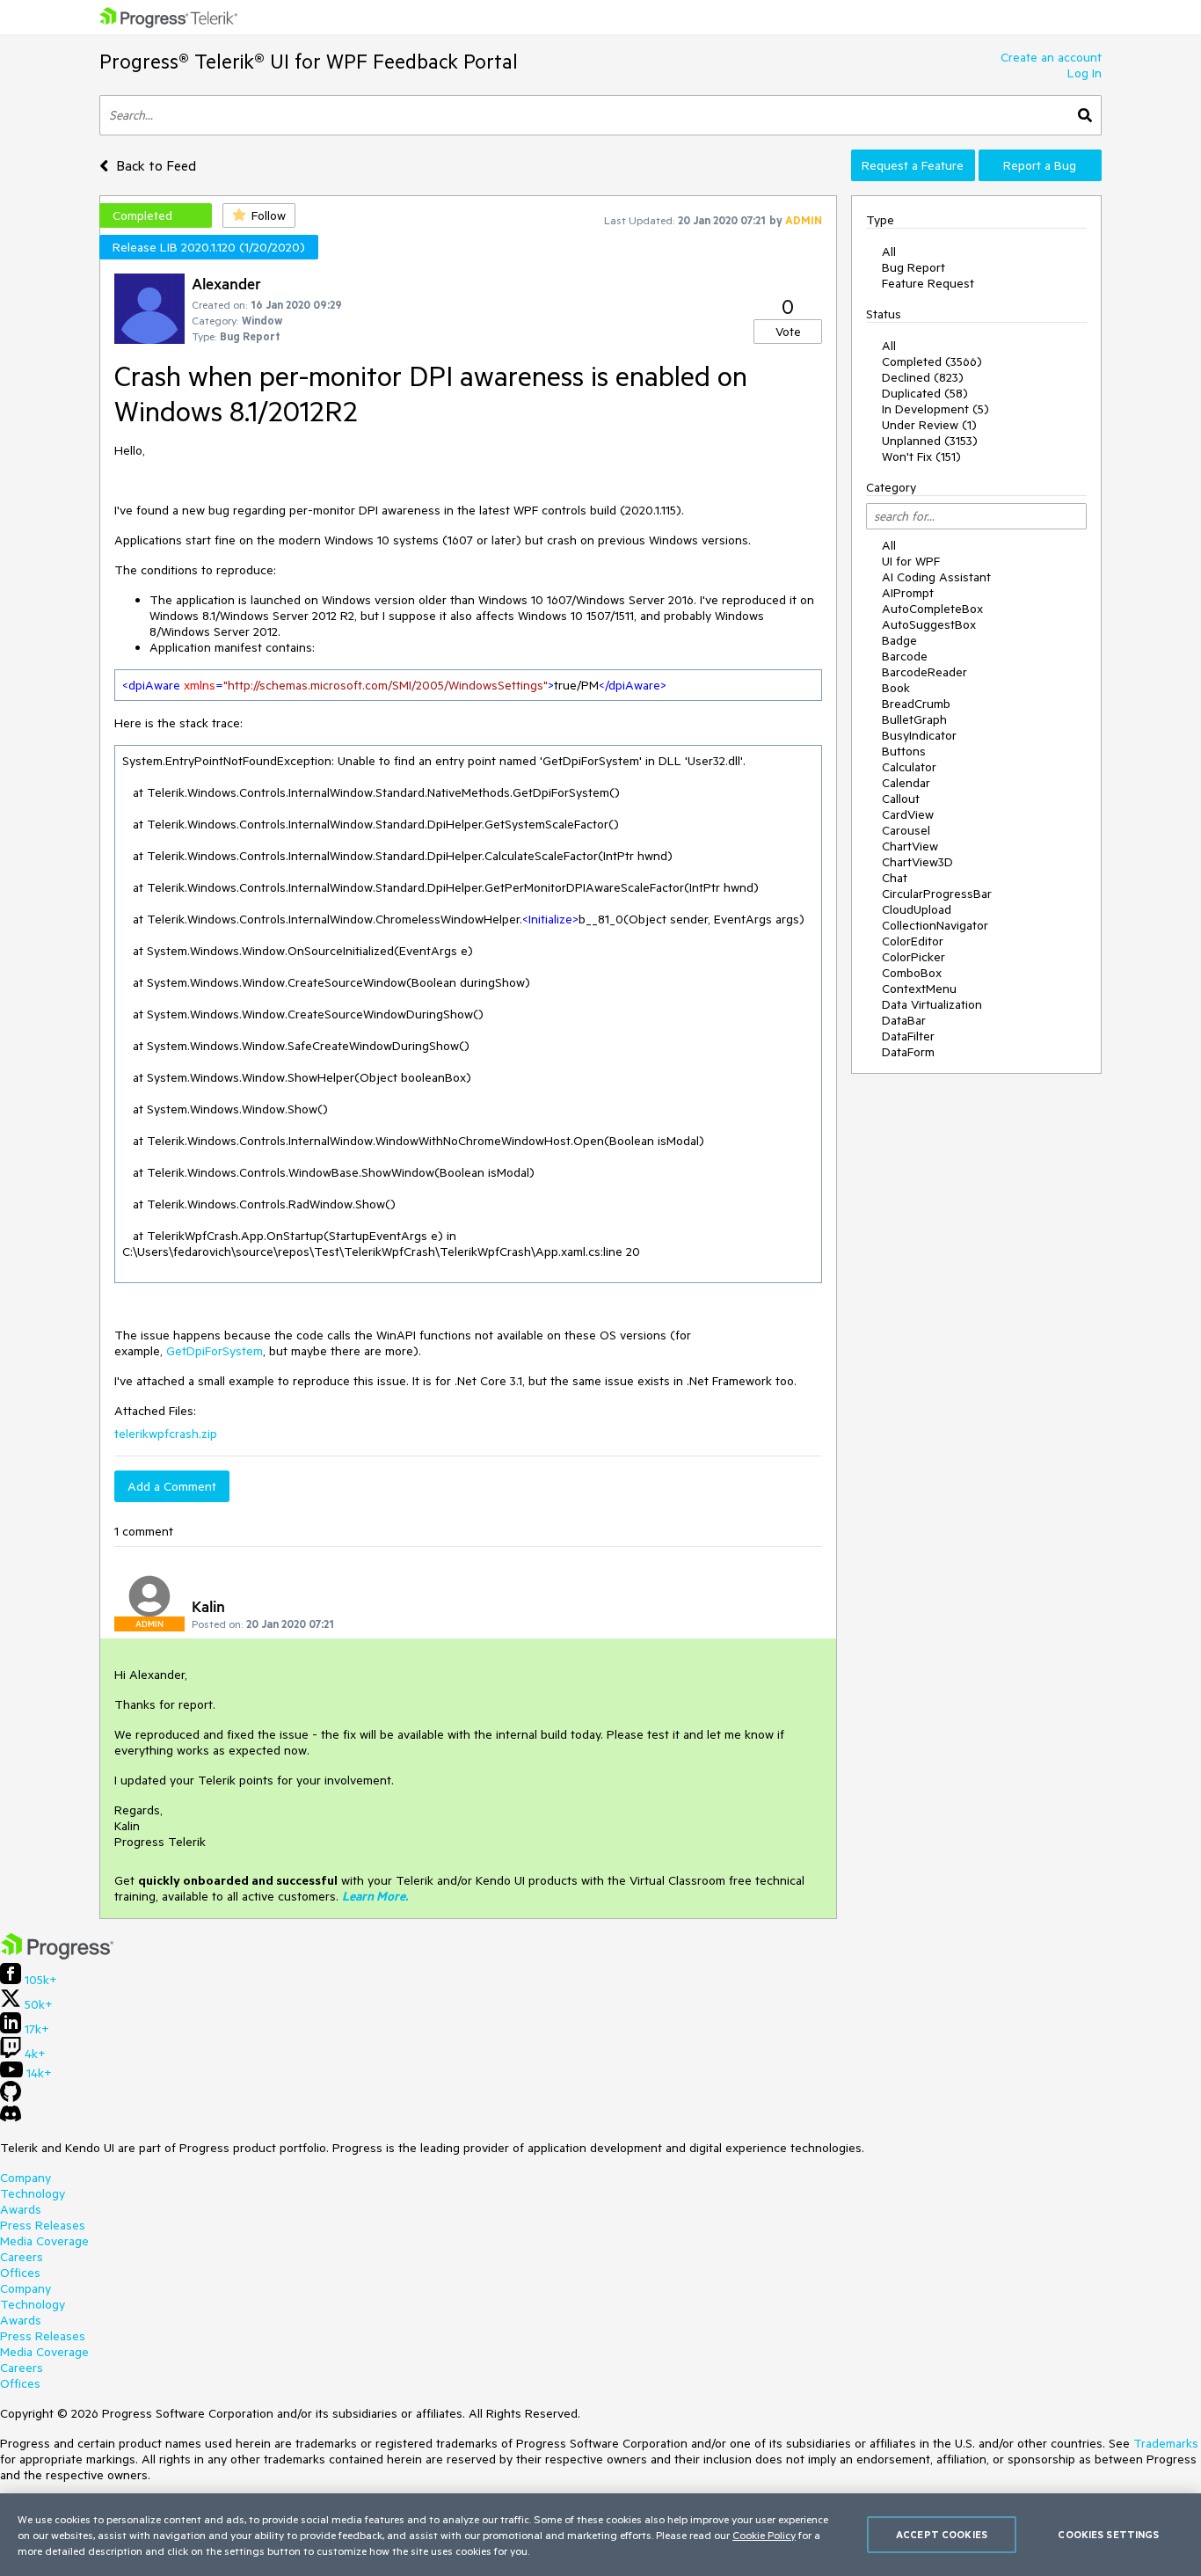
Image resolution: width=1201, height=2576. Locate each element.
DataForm (908, 1052)
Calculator (909, 767)
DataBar (904, 1020)
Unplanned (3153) (930, 441)
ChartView (910, 846)
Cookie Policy (764, 2535)
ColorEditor (913, 941)
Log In (1085, 73)
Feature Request (928, 283)
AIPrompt (908, 593)
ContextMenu (919, 989)
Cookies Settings (1108, 2534)
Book (896, 688)
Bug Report (913, 267)
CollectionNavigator (935, 925)
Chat (895, 878)
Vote (788, 332)
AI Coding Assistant (936, 577)
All (889, 252)
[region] (600, 2535)
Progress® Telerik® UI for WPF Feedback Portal (309, 61)
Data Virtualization (932, 1004)
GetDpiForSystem (215, 1351)
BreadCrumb (916, 704)
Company (25, 2178)
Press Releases (43, 2225)
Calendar (906, 783)
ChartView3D (917, 862)
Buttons (904, 751)
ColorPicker (913, 957)
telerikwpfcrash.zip (166, 1434)
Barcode (905, 656)
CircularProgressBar (937, 894)
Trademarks (1166, 2443)
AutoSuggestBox (929, 624)
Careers (22, 2257)
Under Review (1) (929, 425)
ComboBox (912, 973)
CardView (908, 814)
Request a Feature (913, 165)
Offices (20, 2273)
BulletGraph (914, 719)
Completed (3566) (932, 361)
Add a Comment (172, 1486)
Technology (33, 2193)
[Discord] (11, 2118)
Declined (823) (923, 377)
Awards (21, 2209)
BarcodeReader (924, 672)
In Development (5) (935, 409)
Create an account (1051, 57)
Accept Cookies (942, 2534)
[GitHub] (11, 2098)
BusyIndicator (919, 735)
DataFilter (908, 1036)
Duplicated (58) (925, 393)
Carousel (906, 830)
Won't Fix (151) (921, 456)
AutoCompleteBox (932, 609)
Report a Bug (1040, 165)
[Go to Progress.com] (57, 1955)
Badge (899, 640)
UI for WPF (911, 561)
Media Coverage (44, 2241)
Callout (901, 799)
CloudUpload (917, 909)
